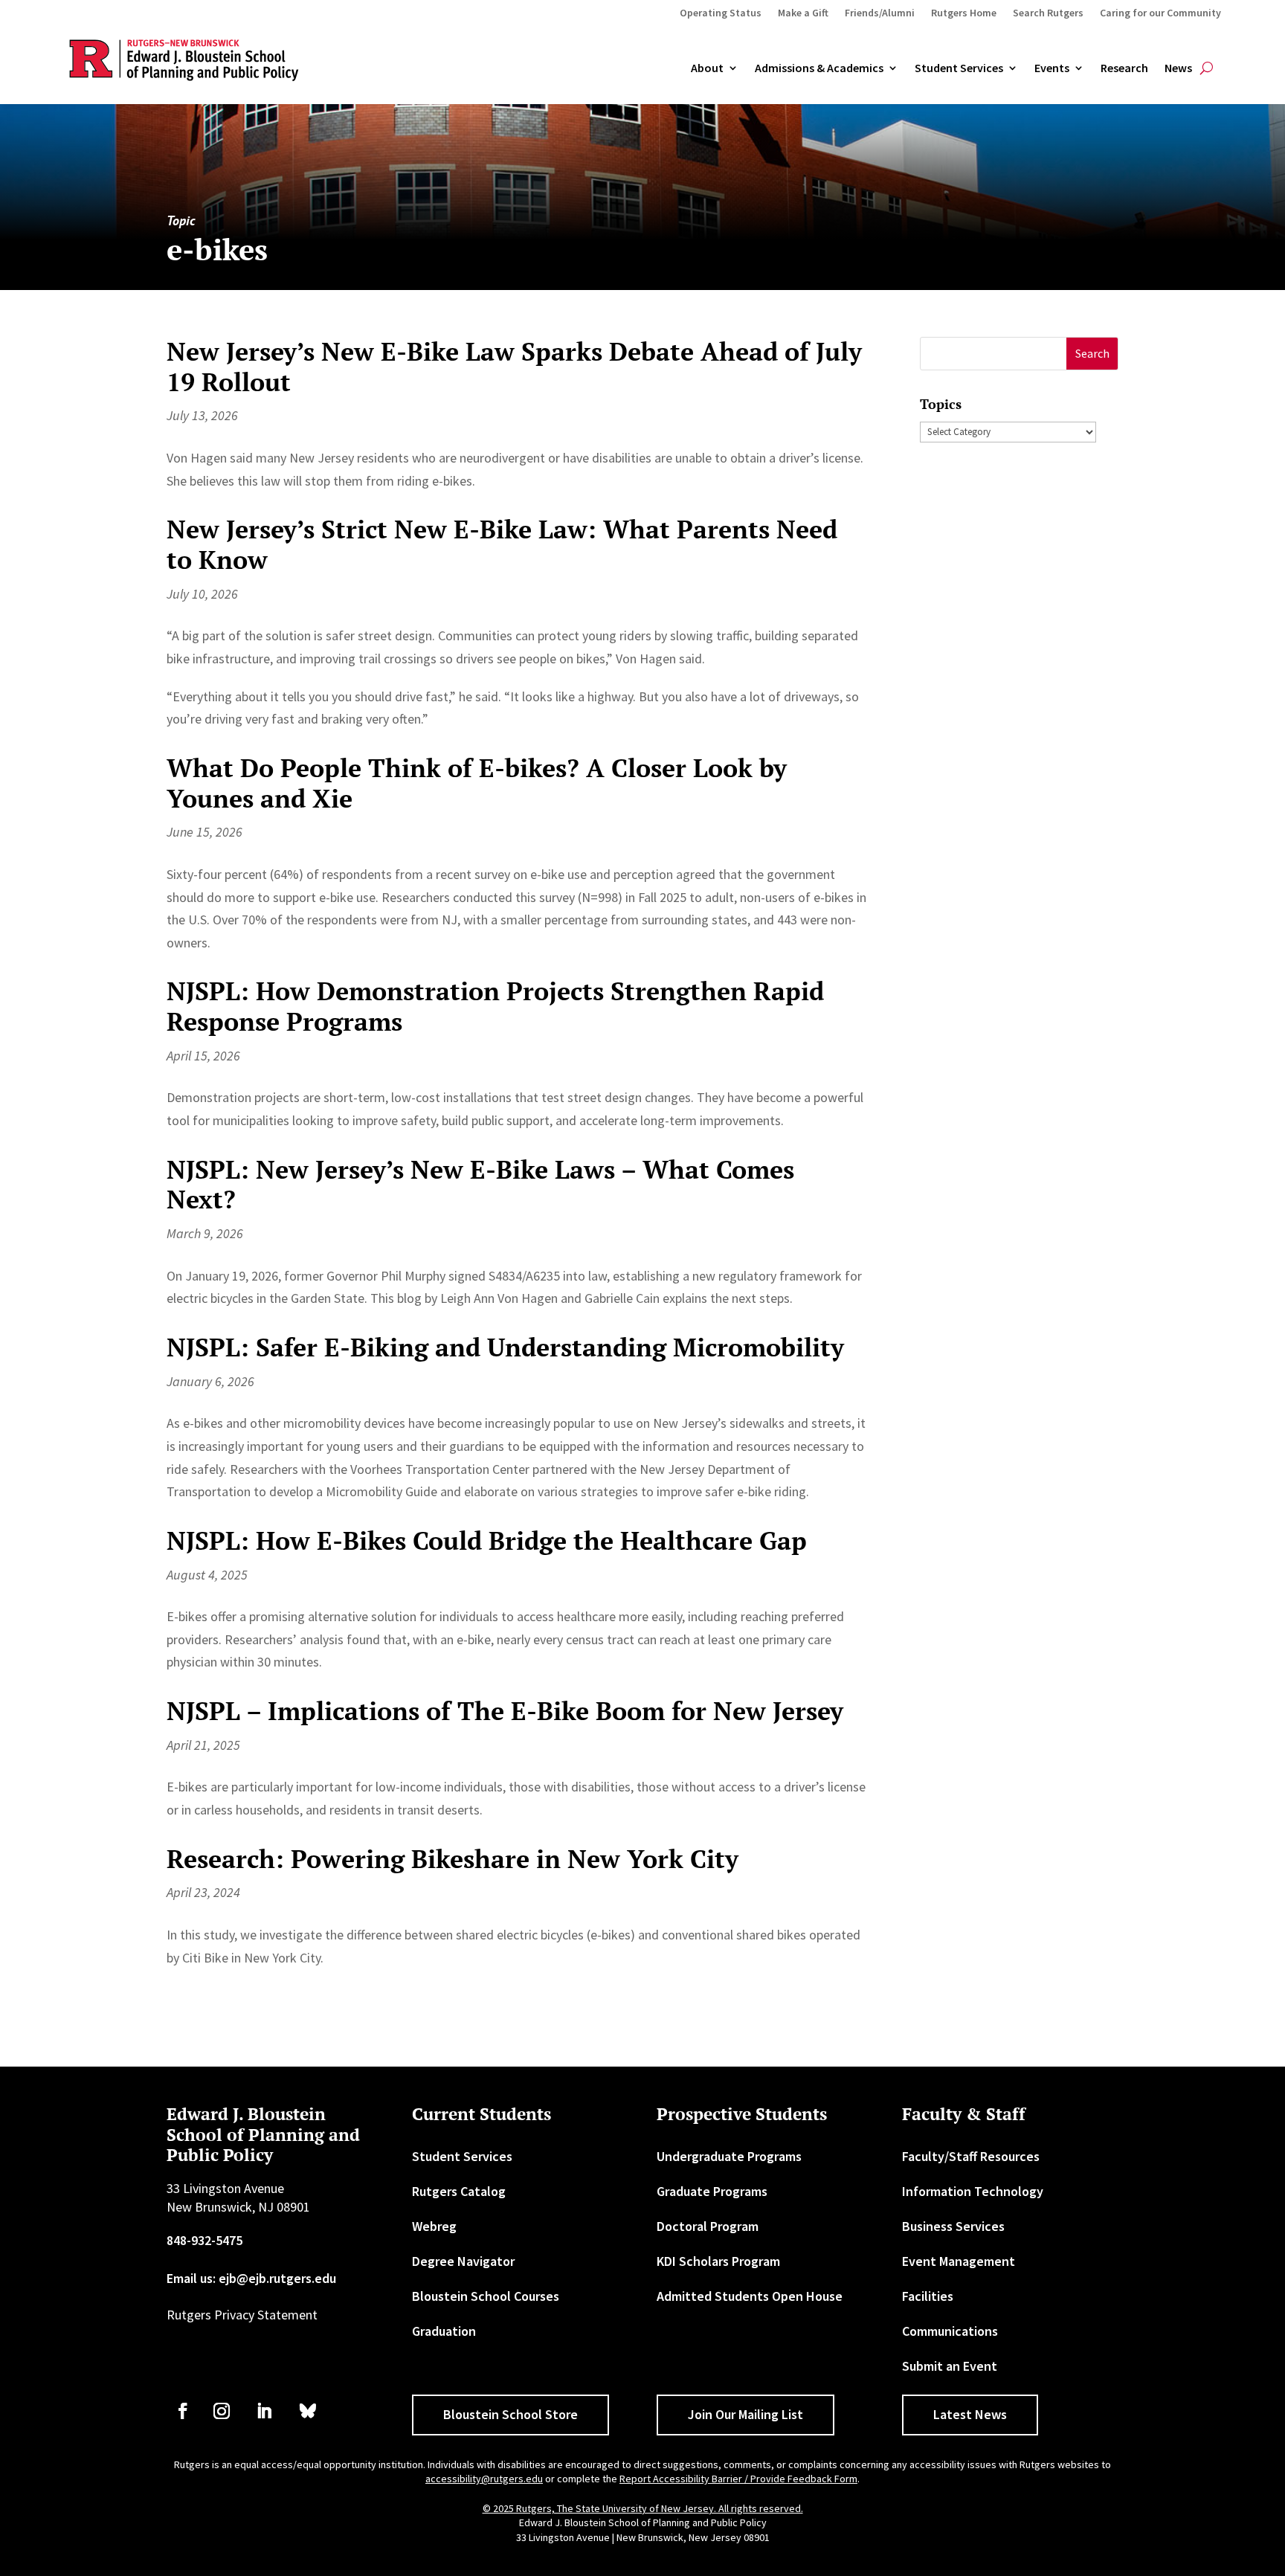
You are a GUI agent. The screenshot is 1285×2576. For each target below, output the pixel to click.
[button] (1092, 354)
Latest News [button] (970, 2414)
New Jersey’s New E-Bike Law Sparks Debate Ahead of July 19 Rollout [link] (514, 367)
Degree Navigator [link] (463, 2261)
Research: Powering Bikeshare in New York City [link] (453, 1859)
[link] (183, 2411)
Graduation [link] (444, 2331)
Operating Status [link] (721, 13)
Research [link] (1124, 68)
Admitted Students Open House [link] (750, 2296)
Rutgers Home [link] (964, 13)
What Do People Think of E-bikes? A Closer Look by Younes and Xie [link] (477, 783)
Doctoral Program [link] (708, 2226)
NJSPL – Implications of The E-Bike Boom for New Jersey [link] (505, 1711)
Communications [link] (950, 2331)
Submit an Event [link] (950, 2366)
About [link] (707, 68)
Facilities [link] (928, 2296)
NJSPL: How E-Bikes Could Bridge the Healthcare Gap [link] (487, 1540)
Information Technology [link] (973, 2191)
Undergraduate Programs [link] (729, 2156)
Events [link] (1052, 68)
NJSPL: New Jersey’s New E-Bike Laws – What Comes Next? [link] (480, 1185)
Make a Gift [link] (803, 13)
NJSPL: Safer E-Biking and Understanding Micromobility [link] (505, 1347)
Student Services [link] (959, 68)
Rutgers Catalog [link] (459, 2191)
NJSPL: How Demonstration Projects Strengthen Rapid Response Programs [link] (495, 1006)
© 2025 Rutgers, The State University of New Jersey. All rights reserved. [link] (643, 2508)
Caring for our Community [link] (1160, 13)
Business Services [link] (953, 2226)
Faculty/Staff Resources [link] (971, 2156)
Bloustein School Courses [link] (486, 2296)
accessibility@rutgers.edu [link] (484, 2479)
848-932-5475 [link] (204, 2240)
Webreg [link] (434, 2226)
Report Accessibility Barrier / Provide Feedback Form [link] (738, 2479)
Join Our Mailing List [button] (745, 2414)
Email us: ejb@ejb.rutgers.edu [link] (251, 2278)
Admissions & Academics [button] (819, 68)
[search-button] (1207, 68)
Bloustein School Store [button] (511, 2414)
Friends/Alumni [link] (880, 13)
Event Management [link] (959, 2261)
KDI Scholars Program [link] (718, 2261)
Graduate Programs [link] (712, 2191)
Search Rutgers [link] (1048, 13)
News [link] (1178, 68)
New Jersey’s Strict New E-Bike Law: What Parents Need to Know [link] (502, 544)
